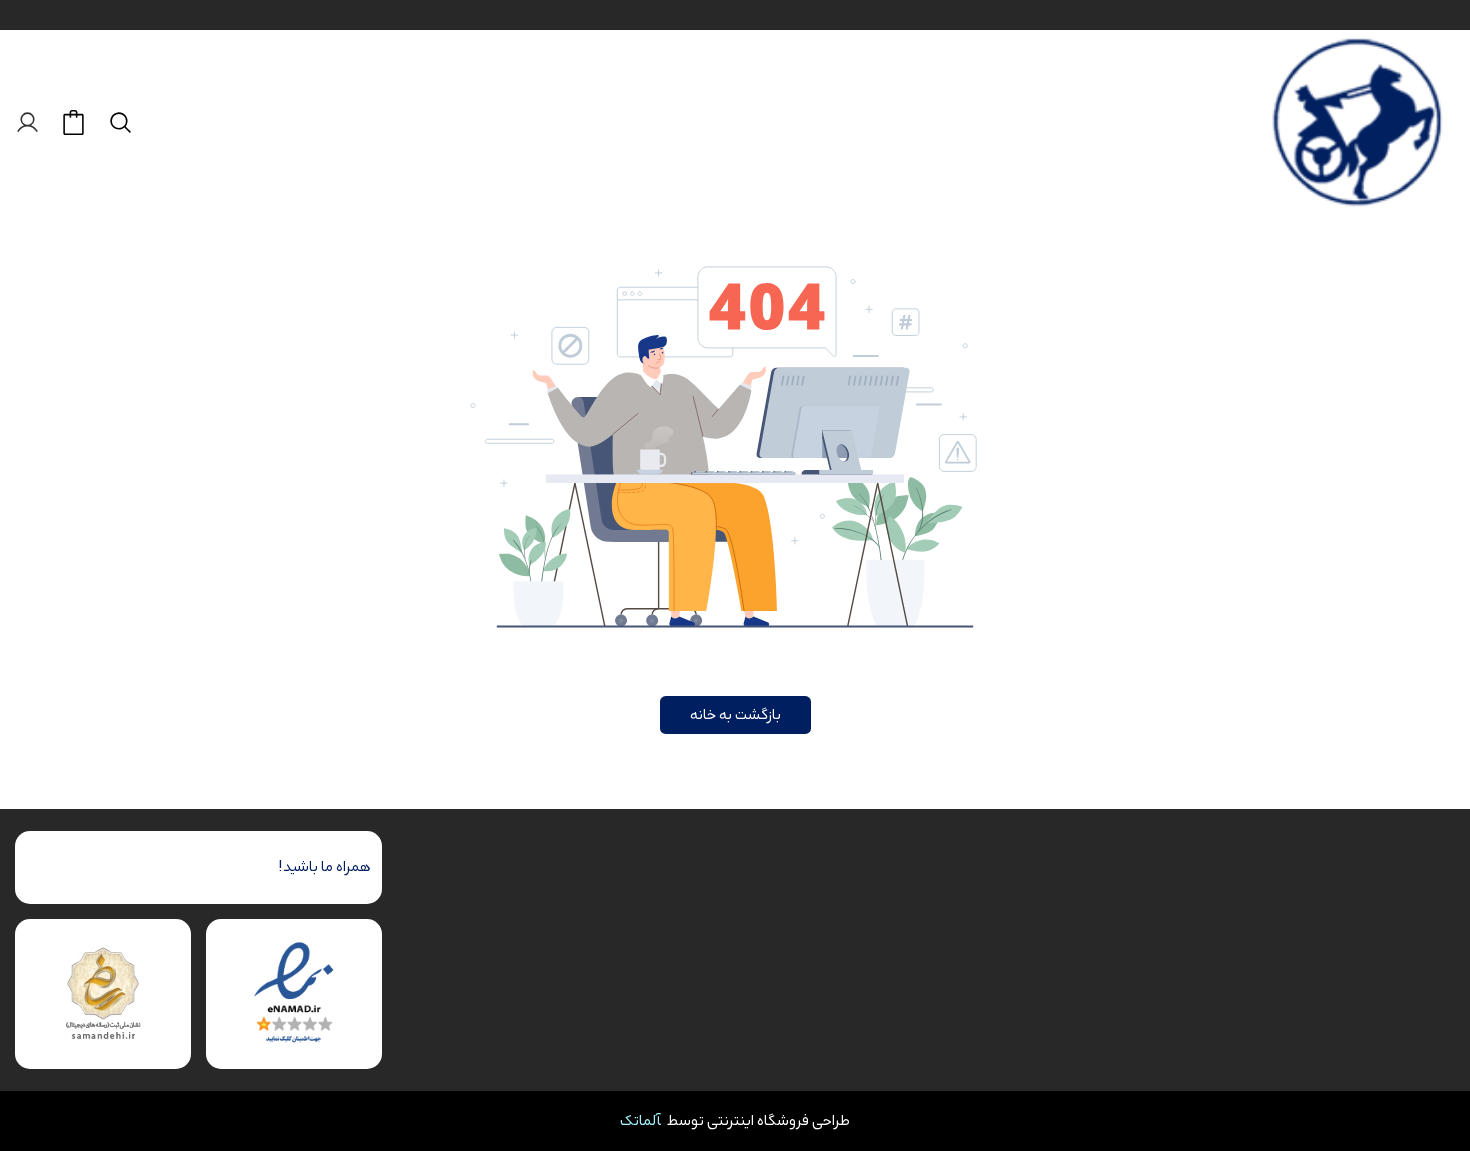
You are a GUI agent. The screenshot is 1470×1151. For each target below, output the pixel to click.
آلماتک (640, 1120)
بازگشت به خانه (735, 714)
